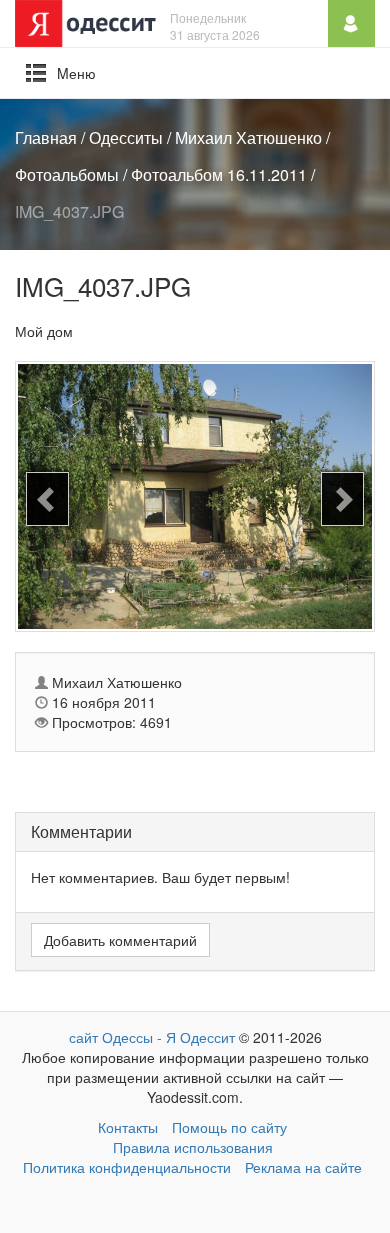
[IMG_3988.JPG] (342, 499)
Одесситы (126, 137)
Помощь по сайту (229, 1127)
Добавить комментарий (120, 940)
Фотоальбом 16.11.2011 (219, 174)
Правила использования (193, 1147)
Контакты (128, 1127)
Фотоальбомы (67, 174)
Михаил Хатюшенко (248, 137)
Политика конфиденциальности (127, 1167)
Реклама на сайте (303, 1167)
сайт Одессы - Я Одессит (152, 1037)
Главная (46, 137)
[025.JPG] (47, 499)
